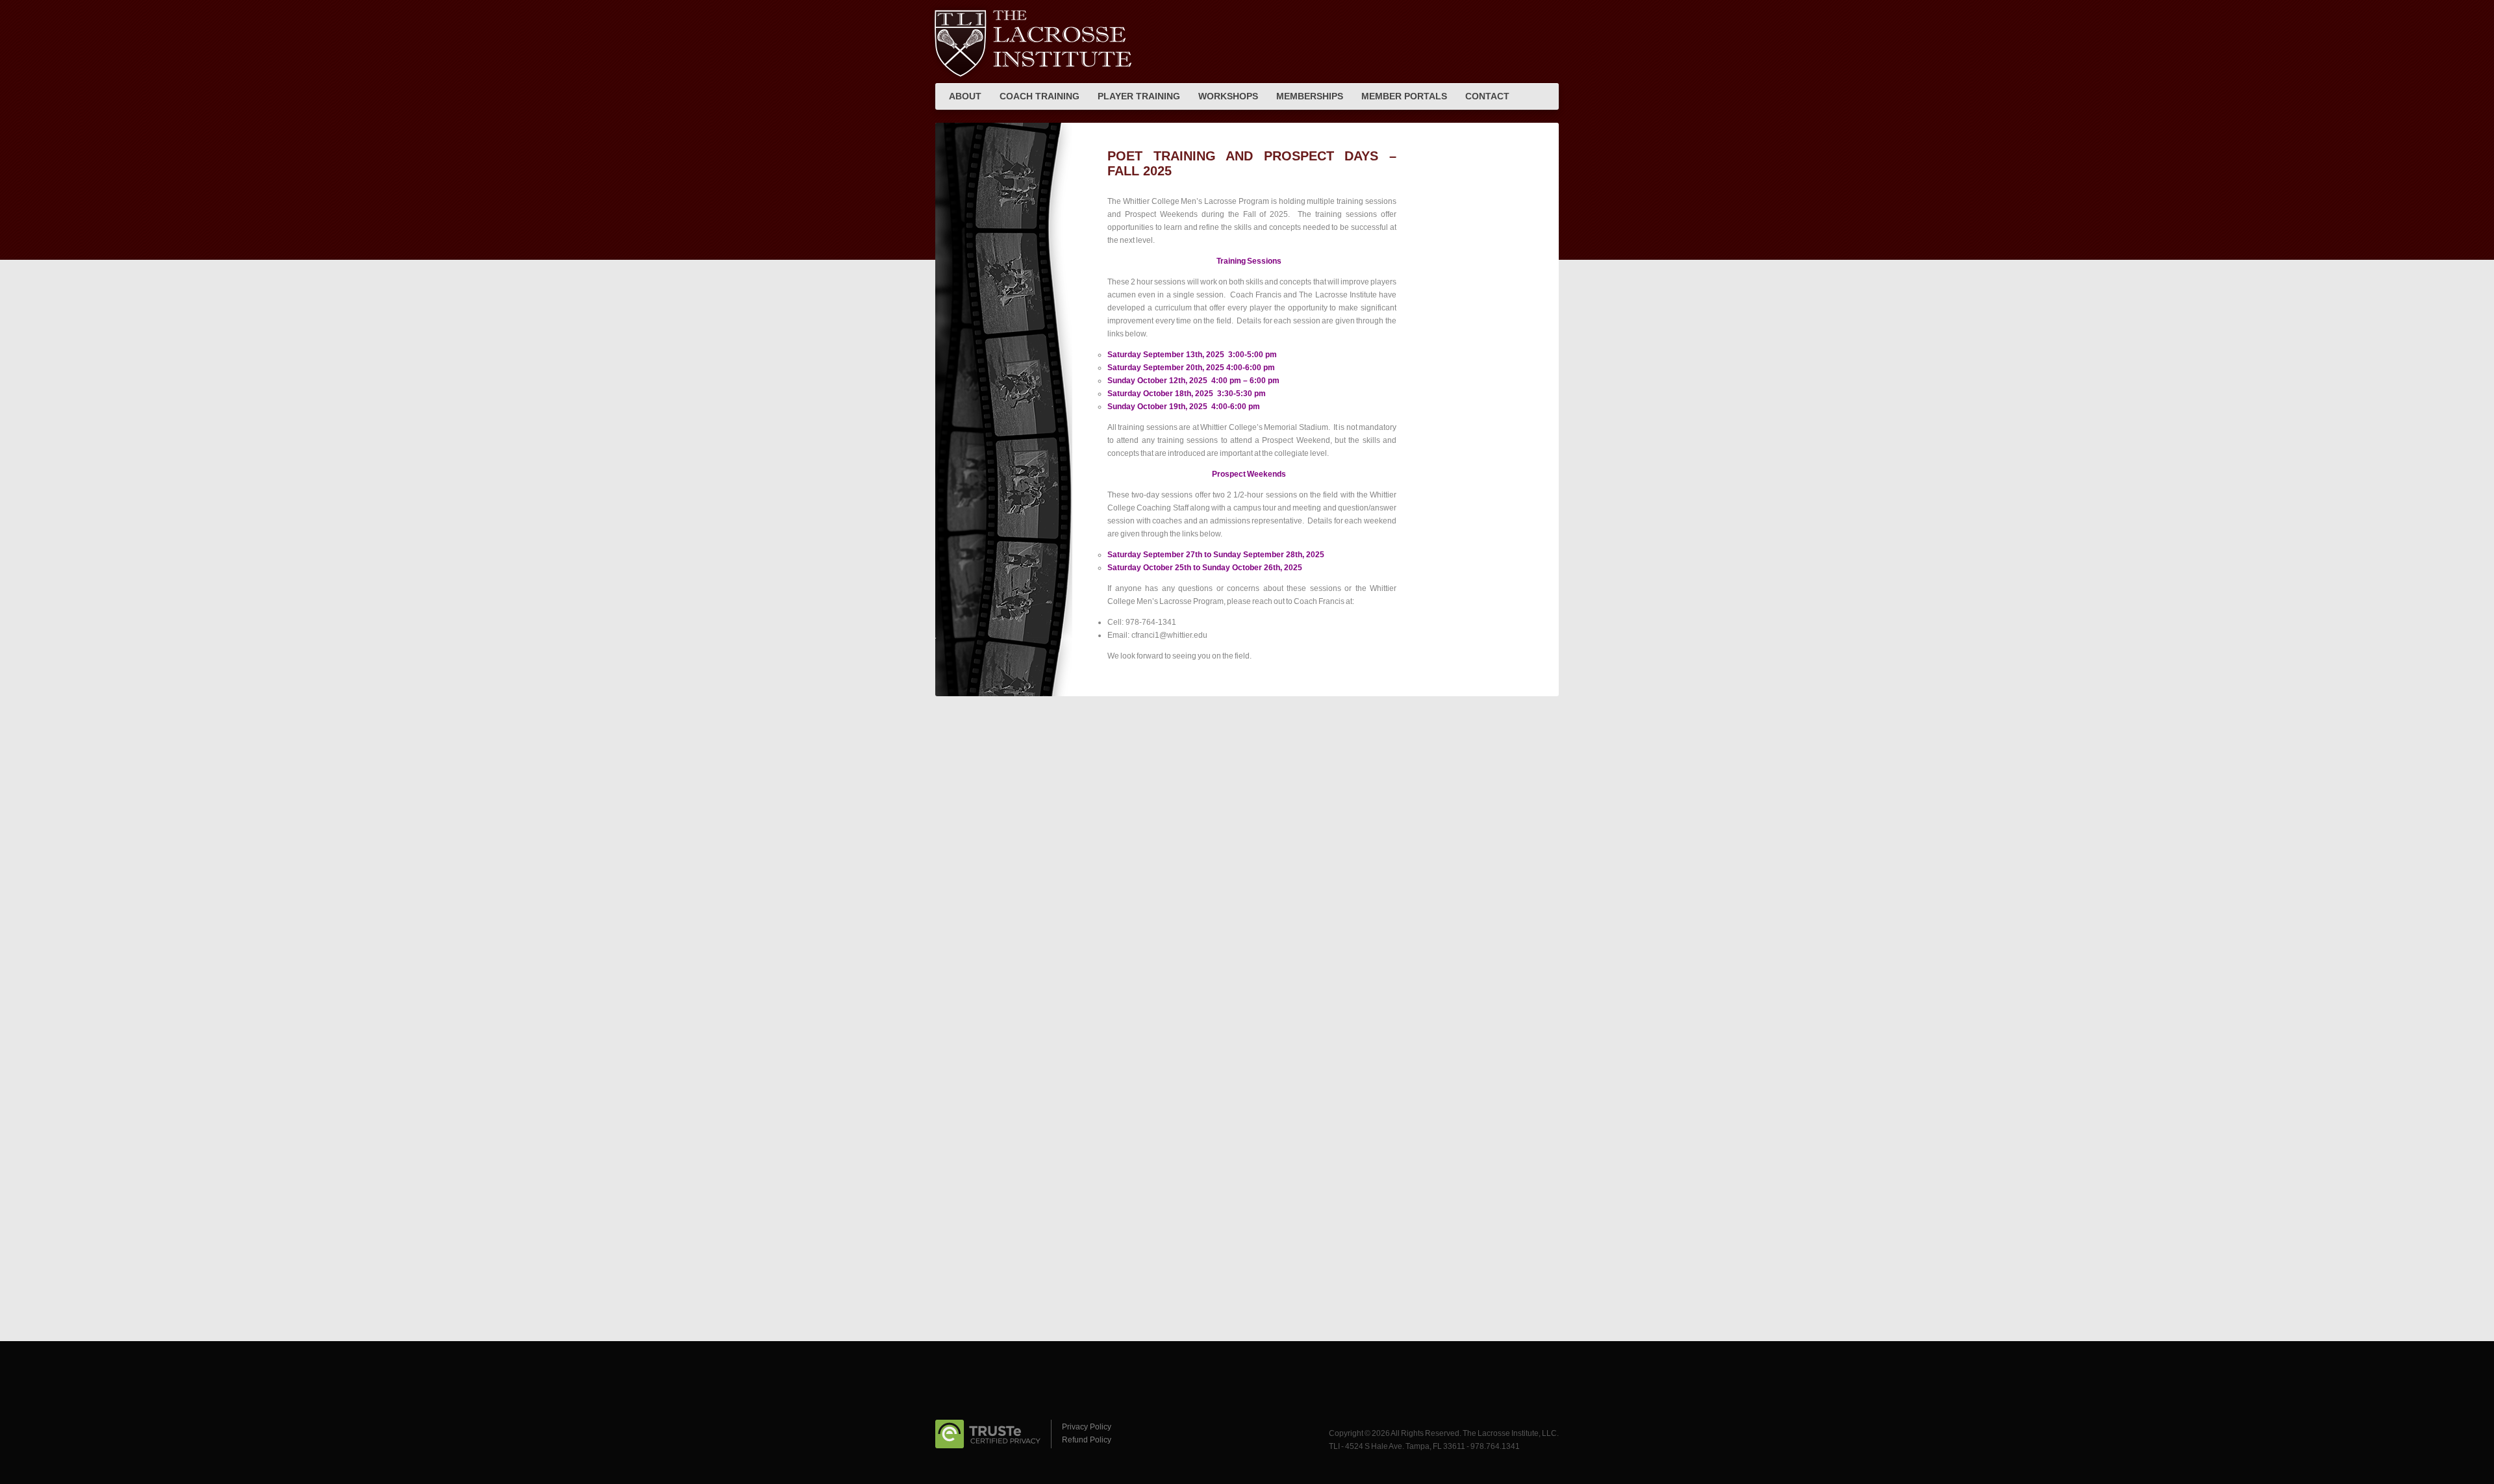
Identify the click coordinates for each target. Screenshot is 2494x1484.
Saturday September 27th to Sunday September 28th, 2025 (1216, 555)
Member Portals (1404, 96)
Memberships (1310, 96)
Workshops (1228, 96)
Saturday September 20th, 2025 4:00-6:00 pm (1191, 368)
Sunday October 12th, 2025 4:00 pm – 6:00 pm (1193, 381)
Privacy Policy (1087, 1427)
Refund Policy (1087, 1440)
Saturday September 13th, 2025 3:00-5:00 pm (1192, 355)
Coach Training (1039, 96)
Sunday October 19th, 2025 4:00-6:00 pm (1184, 407)
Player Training (1139, 96)
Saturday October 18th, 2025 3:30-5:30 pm (1187, 394)
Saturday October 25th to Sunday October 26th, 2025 (1205, 568)
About (965, 96)
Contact (1487, 96)
